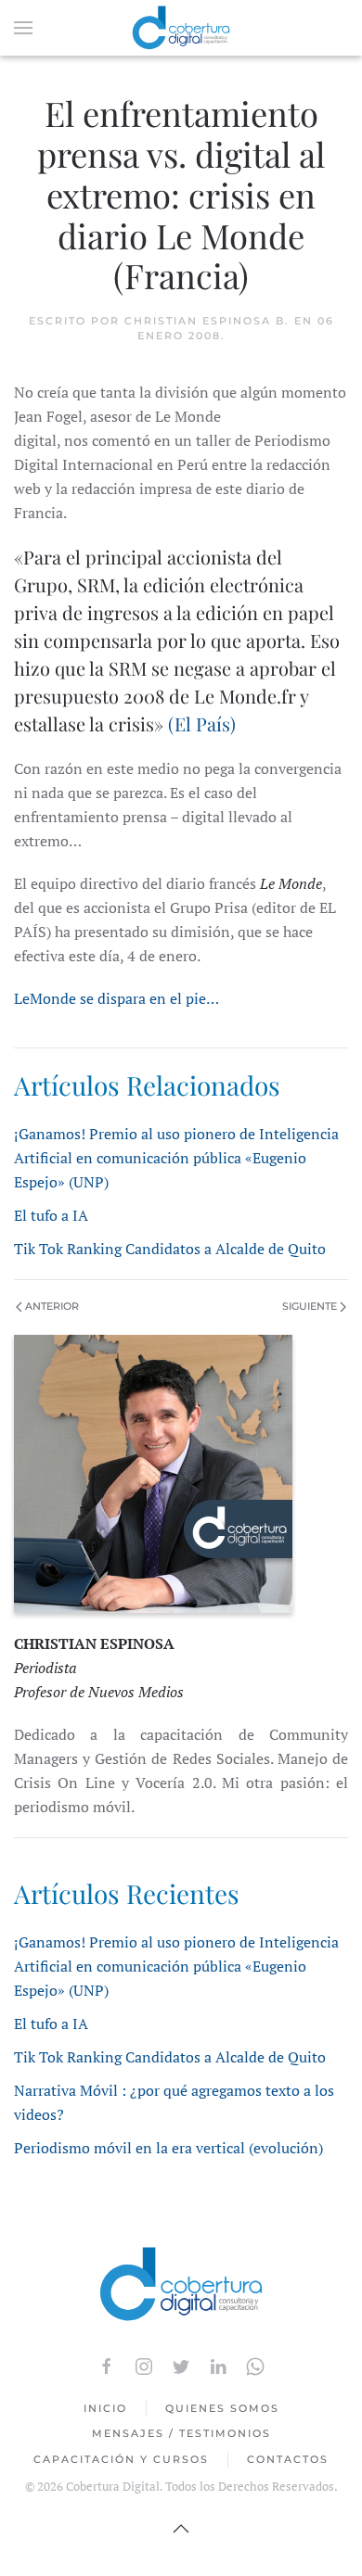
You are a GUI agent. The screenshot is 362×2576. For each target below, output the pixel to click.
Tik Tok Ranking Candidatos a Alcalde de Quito (170, 1249)
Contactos (288, 2459)
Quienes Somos (222, 2408)
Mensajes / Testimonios (181, 2433)
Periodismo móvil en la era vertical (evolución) (168, 2148)
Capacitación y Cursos (121, 2459)
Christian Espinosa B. (207, 321)
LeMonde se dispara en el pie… (116, 998)
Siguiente (311, 1306)
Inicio (105, 2408)
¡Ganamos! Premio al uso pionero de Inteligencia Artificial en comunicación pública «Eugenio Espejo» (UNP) (176, 1158)
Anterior (51, 1306)
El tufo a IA (51, 1215)
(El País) (202, 723)
